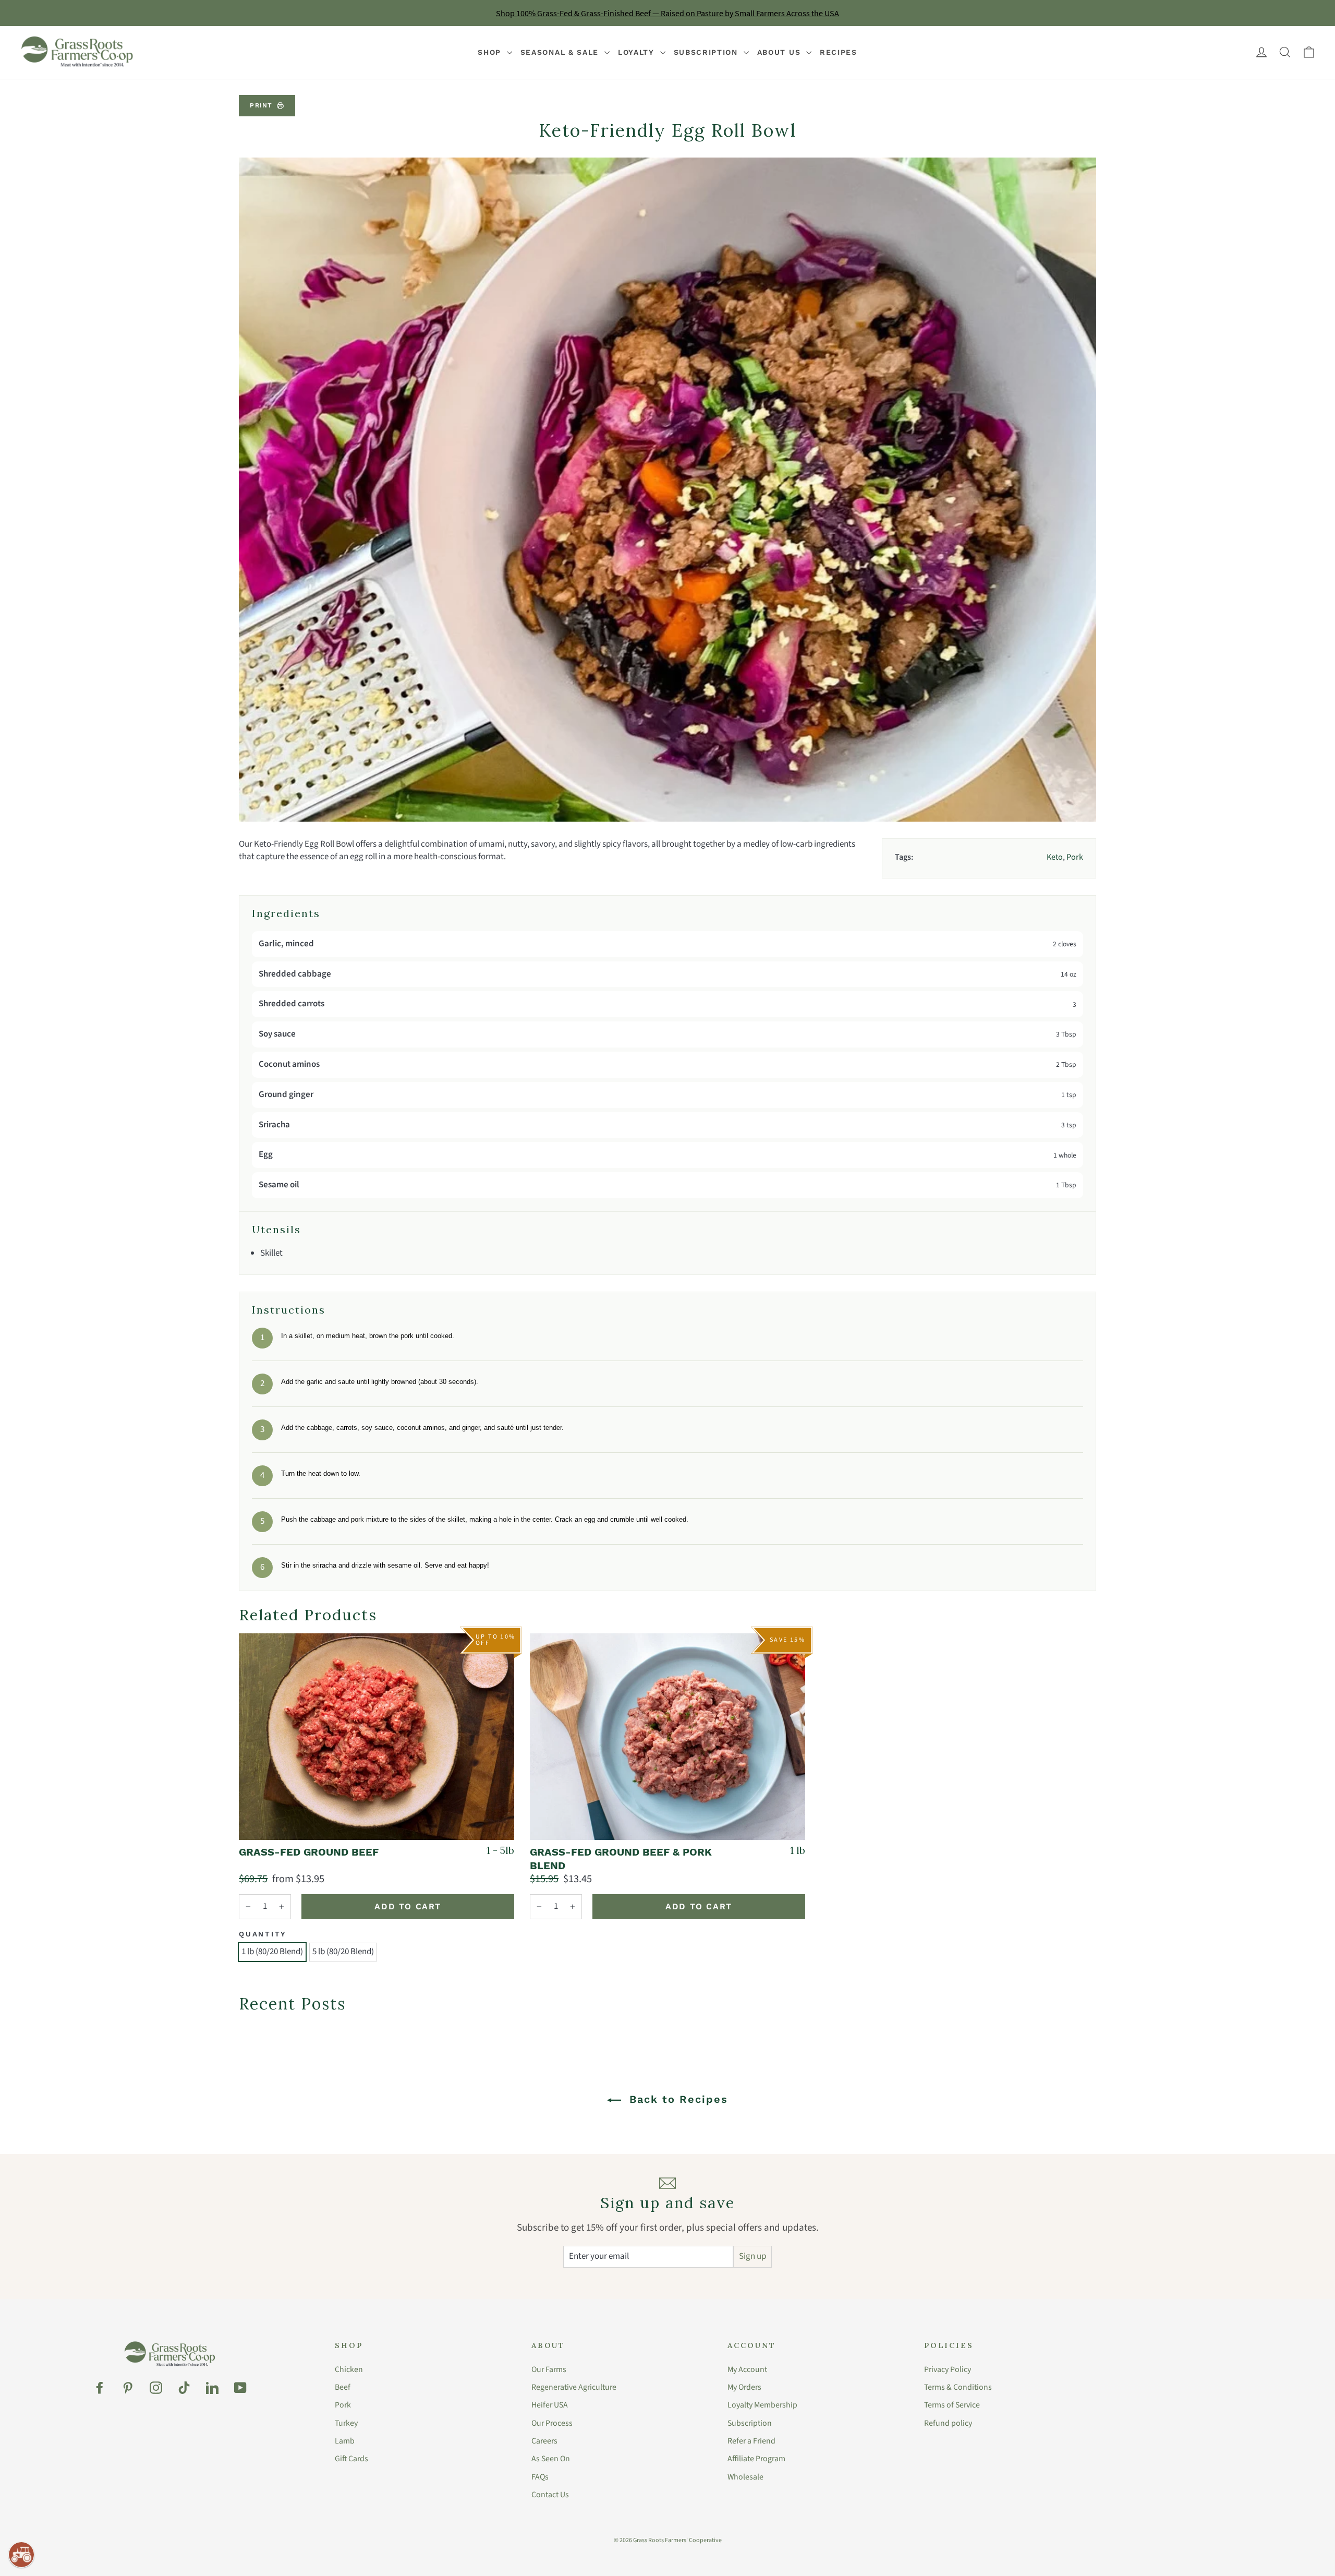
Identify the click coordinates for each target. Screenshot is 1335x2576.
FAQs (540, 2477)
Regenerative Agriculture (574, 2387)
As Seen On (551, 2459)
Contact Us (550, 2495)
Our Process (552, 2423)
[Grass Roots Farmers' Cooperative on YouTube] (240, 2388)
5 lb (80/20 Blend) (343, 1952)
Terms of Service (952, 2405)
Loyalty (638, 52)
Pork (343, 2405)
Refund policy (948, 2423)
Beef (343, 2387)
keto (1055, 857)
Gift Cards (351, 2459)
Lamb (345, 2441)
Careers (544, 2441)
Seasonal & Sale (561, 52)
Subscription (707, 52)
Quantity (263, 1934)
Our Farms (549, 2369)
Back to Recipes (677, 2099)
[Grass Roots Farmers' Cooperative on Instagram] (156, 2388)
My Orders (744, 2387)
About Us (780, 52)
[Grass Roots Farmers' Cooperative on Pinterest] (128, 2388)
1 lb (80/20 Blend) (272, 1952)
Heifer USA (550, 2405)
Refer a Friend (751, 2441)
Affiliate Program (756, 2459)
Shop (491, 52)
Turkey (346, 2423)
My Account (747, 2369)
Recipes (839, 52)
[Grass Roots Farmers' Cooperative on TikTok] (184, 2388)
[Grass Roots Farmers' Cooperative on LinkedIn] (212, 2388)
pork (1075, 857)
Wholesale (745, 2477)
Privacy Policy (948, 2369)
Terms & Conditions (958, 2387)
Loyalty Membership (762, 2405)
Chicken (349, 2369)
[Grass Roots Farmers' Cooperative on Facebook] (100, 2388)
